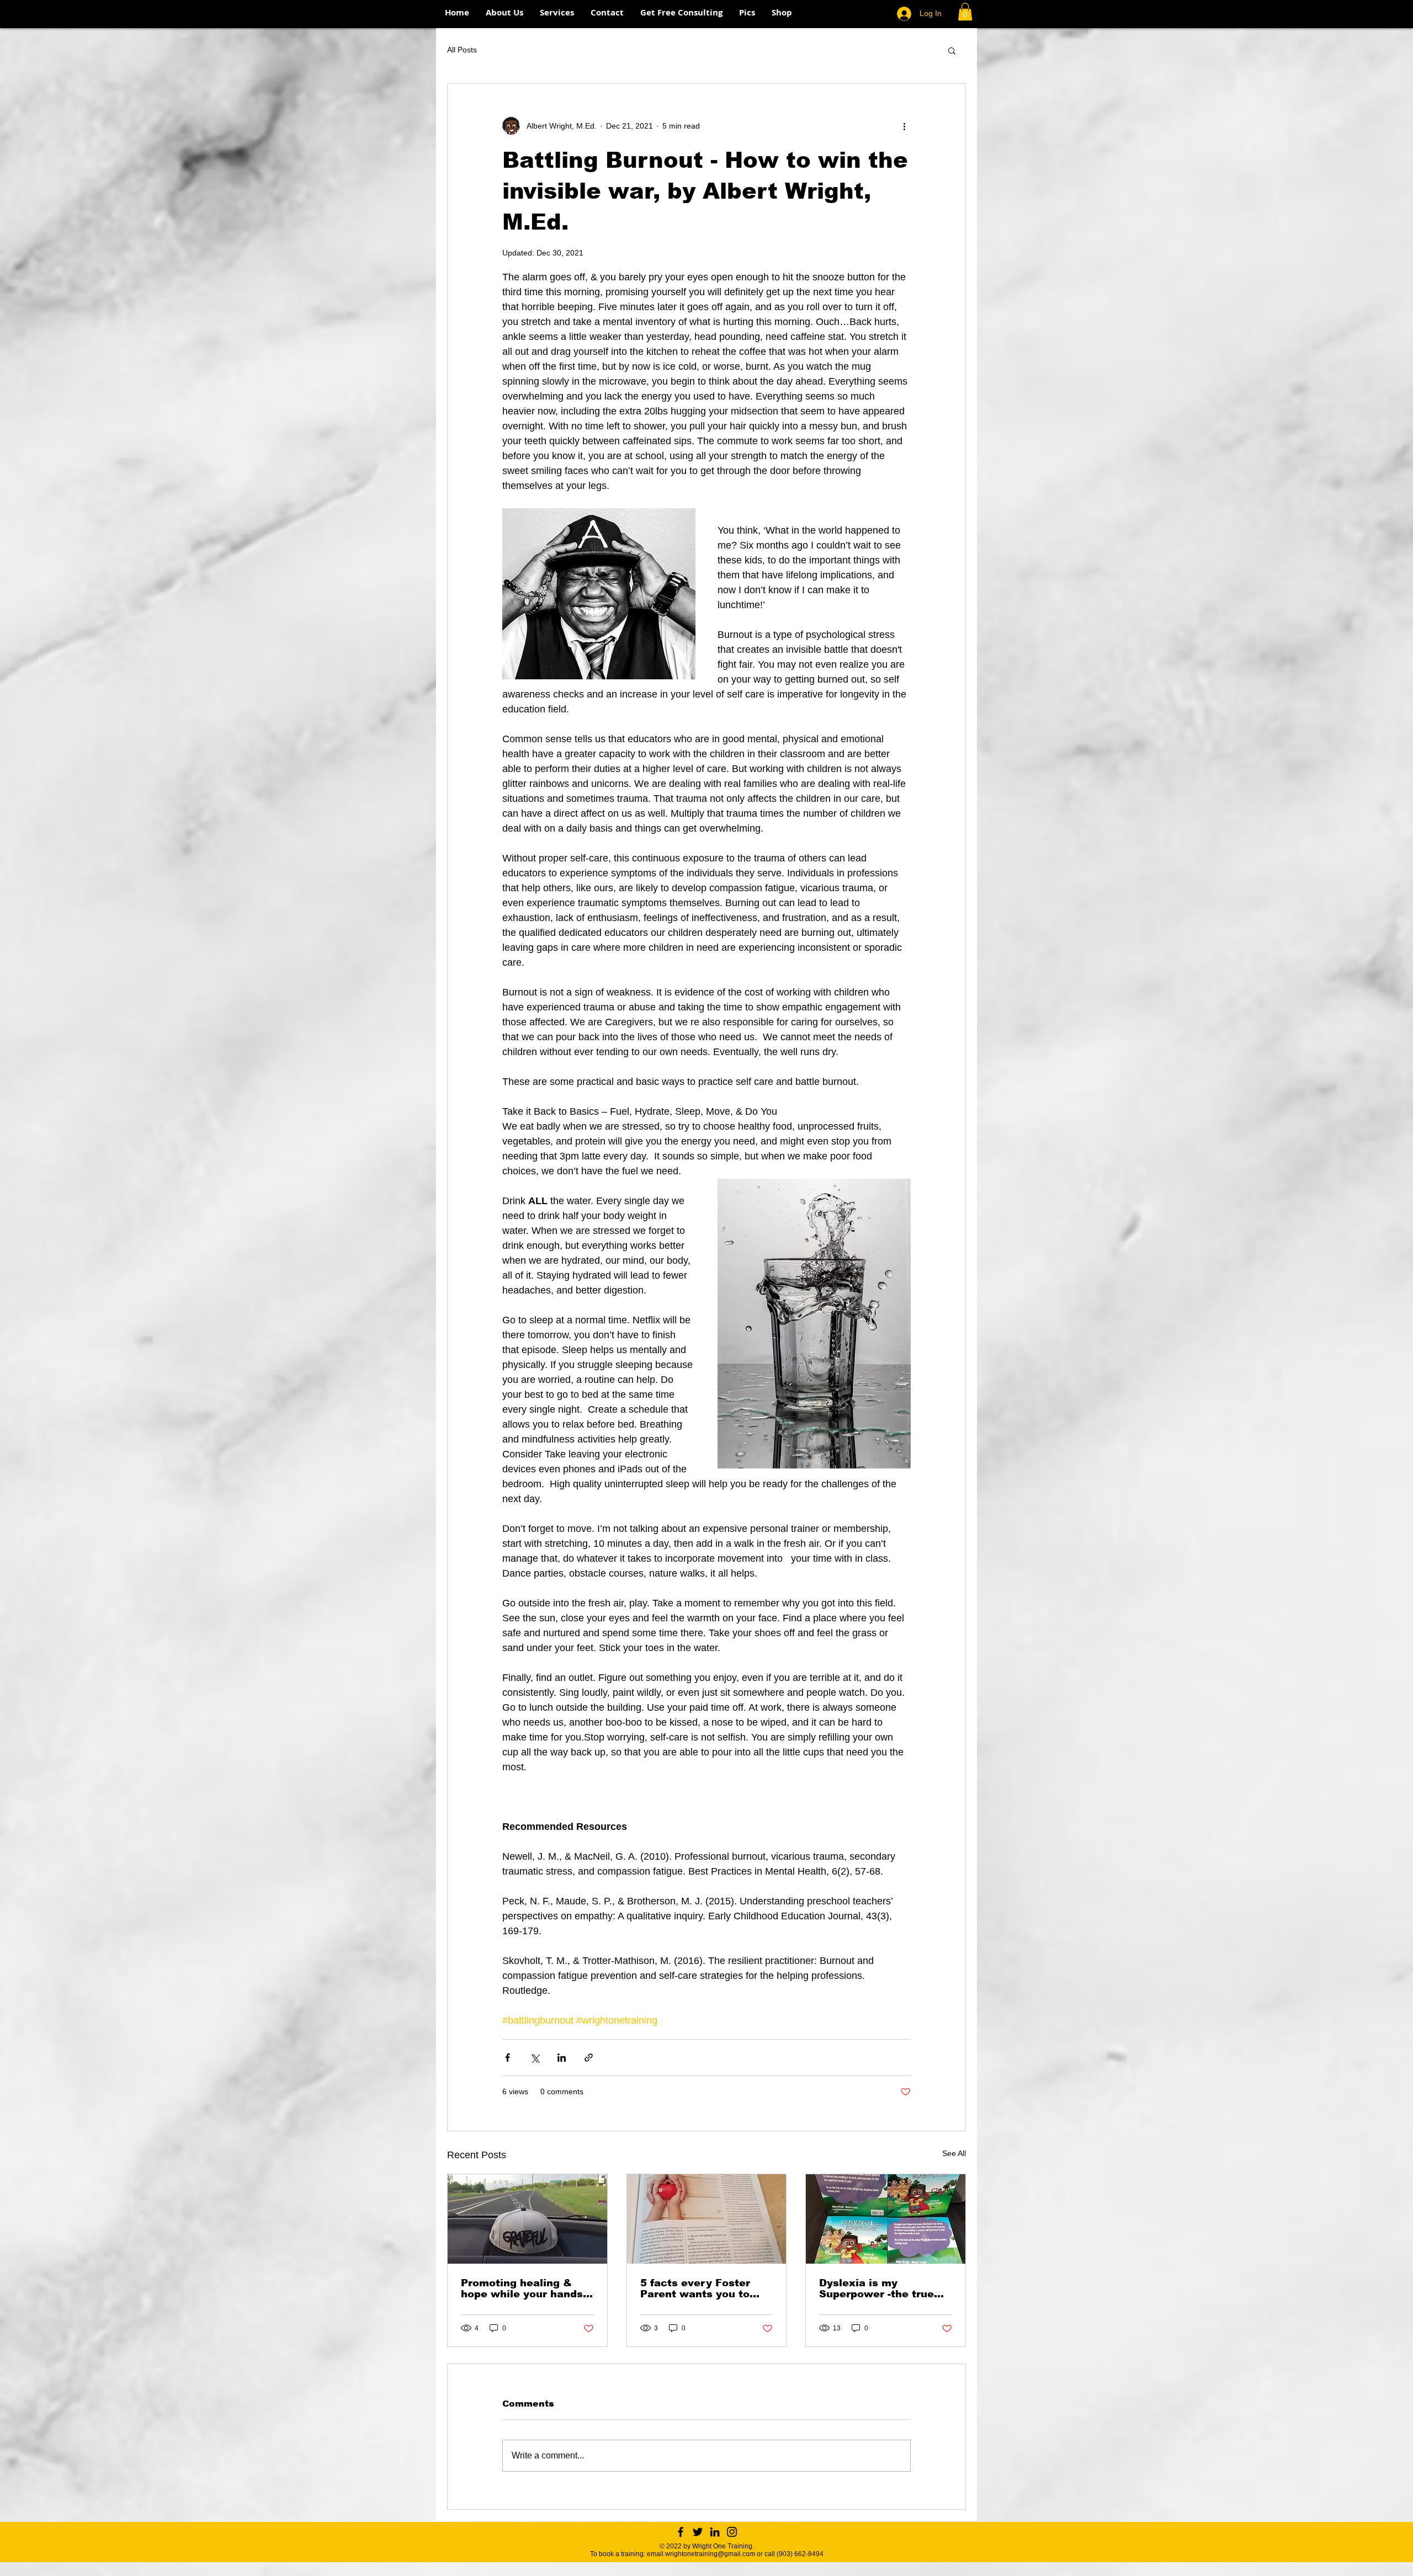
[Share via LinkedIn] (562, 2058)
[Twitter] (698, 2532)
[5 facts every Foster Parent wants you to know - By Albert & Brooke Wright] (707, 2219)
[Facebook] (681, 2532)
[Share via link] (589, 2058)
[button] (965, 12)
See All (954, 2153)
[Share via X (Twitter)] (535, 2058)
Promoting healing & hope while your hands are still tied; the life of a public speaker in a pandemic (523, 2288)
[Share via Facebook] (508, 2058)
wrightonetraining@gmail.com (710, 2554)
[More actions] (904, 126)
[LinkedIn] (715, 2532)
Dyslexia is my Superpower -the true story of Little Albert (877, 2288)
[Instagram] (732, 2532)
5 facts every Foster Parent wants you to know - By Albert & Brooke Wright (695, 2288)
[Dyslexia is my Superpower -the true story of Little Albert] (886, 2219)
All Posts (462, 50)
